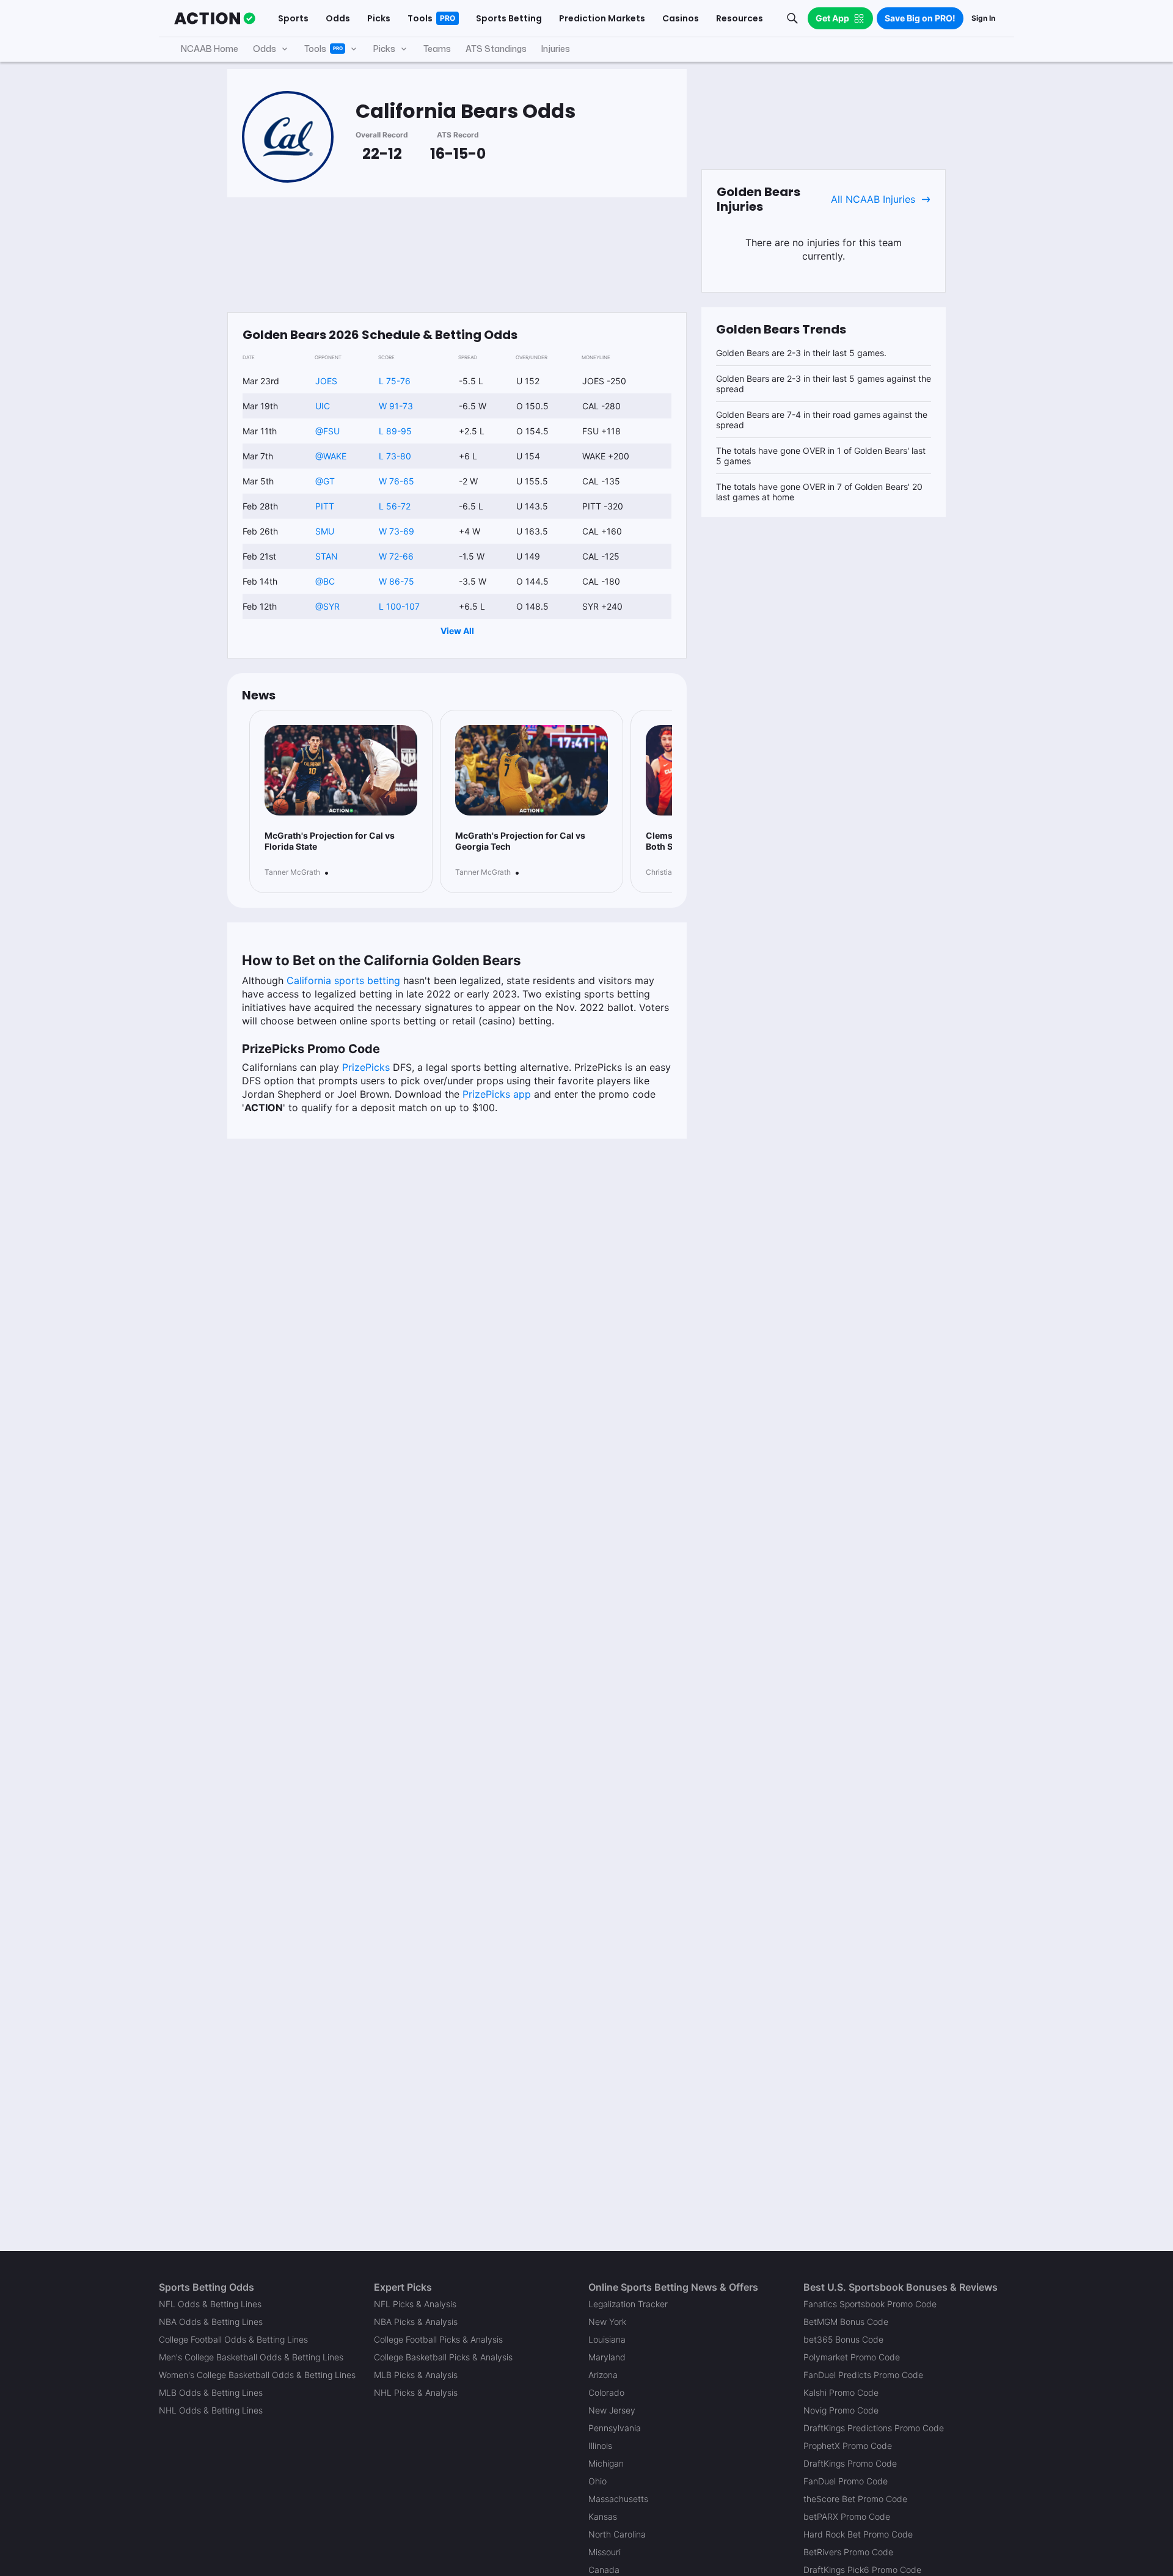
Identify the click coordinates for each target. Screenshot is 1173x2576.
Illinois (600, 2446)
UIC (323, 406)
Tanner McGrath (292, 872)
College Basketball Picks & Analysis (443, 2357)
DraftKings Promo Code (850, 2463)
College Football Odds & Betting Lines (233, 2339)
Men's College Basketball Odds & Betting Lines (251, 2357)
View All (457, 631)
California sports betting (343, 980)
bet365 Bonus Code (843, 2339)
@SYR (327, 606)
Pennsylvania (615, 2428)
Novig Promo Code (841, 2410)
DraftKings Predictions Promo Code (874, 2428)
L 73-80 (395, 456)
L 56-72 (395, 506)
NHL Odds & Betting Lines (211, 2410)
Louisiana (607, 2339)
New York (607, 2322)
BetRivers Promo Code (848, 2552)
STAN (327, 556)
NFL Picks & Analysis (415, 2304)
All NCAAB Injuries (873, 199)
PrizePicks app (497, 1094)
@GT (325, 481)
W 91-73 (396, 406)
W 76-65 (396, 481)
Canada (604, 2570)
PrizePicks (366, 1067)
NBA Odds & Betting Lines (211, 2322)
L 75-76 (395, 381)
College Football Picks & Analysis (438, 2339)
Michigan (606, 2463)
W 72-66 (396, 556)
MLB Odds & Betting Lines (211, 2392)
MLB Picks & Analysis (416, 2375)
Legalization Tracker (628, 2304)
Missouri (605, 2552)
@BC (325, 581)
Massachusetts (618, 2499)
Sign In (983, 18)
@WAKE (331, 456)
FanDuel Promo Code (846, 2481)
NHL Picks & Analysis (416, 2392)
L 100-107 (399, 606)
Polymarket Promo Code (852, 2357)
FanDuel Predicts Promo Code (863, 2375)
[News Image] (341, 770)
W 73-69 (396, 531)
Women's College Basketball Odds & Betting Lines (257, 2375)
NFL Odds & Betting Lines (210, 2304)
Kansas (603, 2516)
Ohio (597, 2481)
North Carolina (617, 2534)
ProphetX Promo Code (848, 2446)
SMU (325, 531)
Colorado (606, 2392)
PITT (325, 506)
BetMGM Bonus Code (846, 2322)
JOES (326, 381)
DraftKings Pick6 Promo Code (862, 2570)
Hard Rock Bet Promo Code (858, 2534)
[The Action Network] (215, 18)
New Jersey (612, 2410)
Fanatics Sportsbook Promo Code (870, 2304)
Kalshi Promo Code (841, 2392)
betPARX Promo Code (847, 2516)
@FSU (327, 431)
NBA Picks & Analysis (416, 2322)
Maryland (607, 2357)
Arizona (603, 2375)
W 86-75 (396, 581)
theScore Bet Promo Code (855, 2499)
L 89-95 (395, 431)
